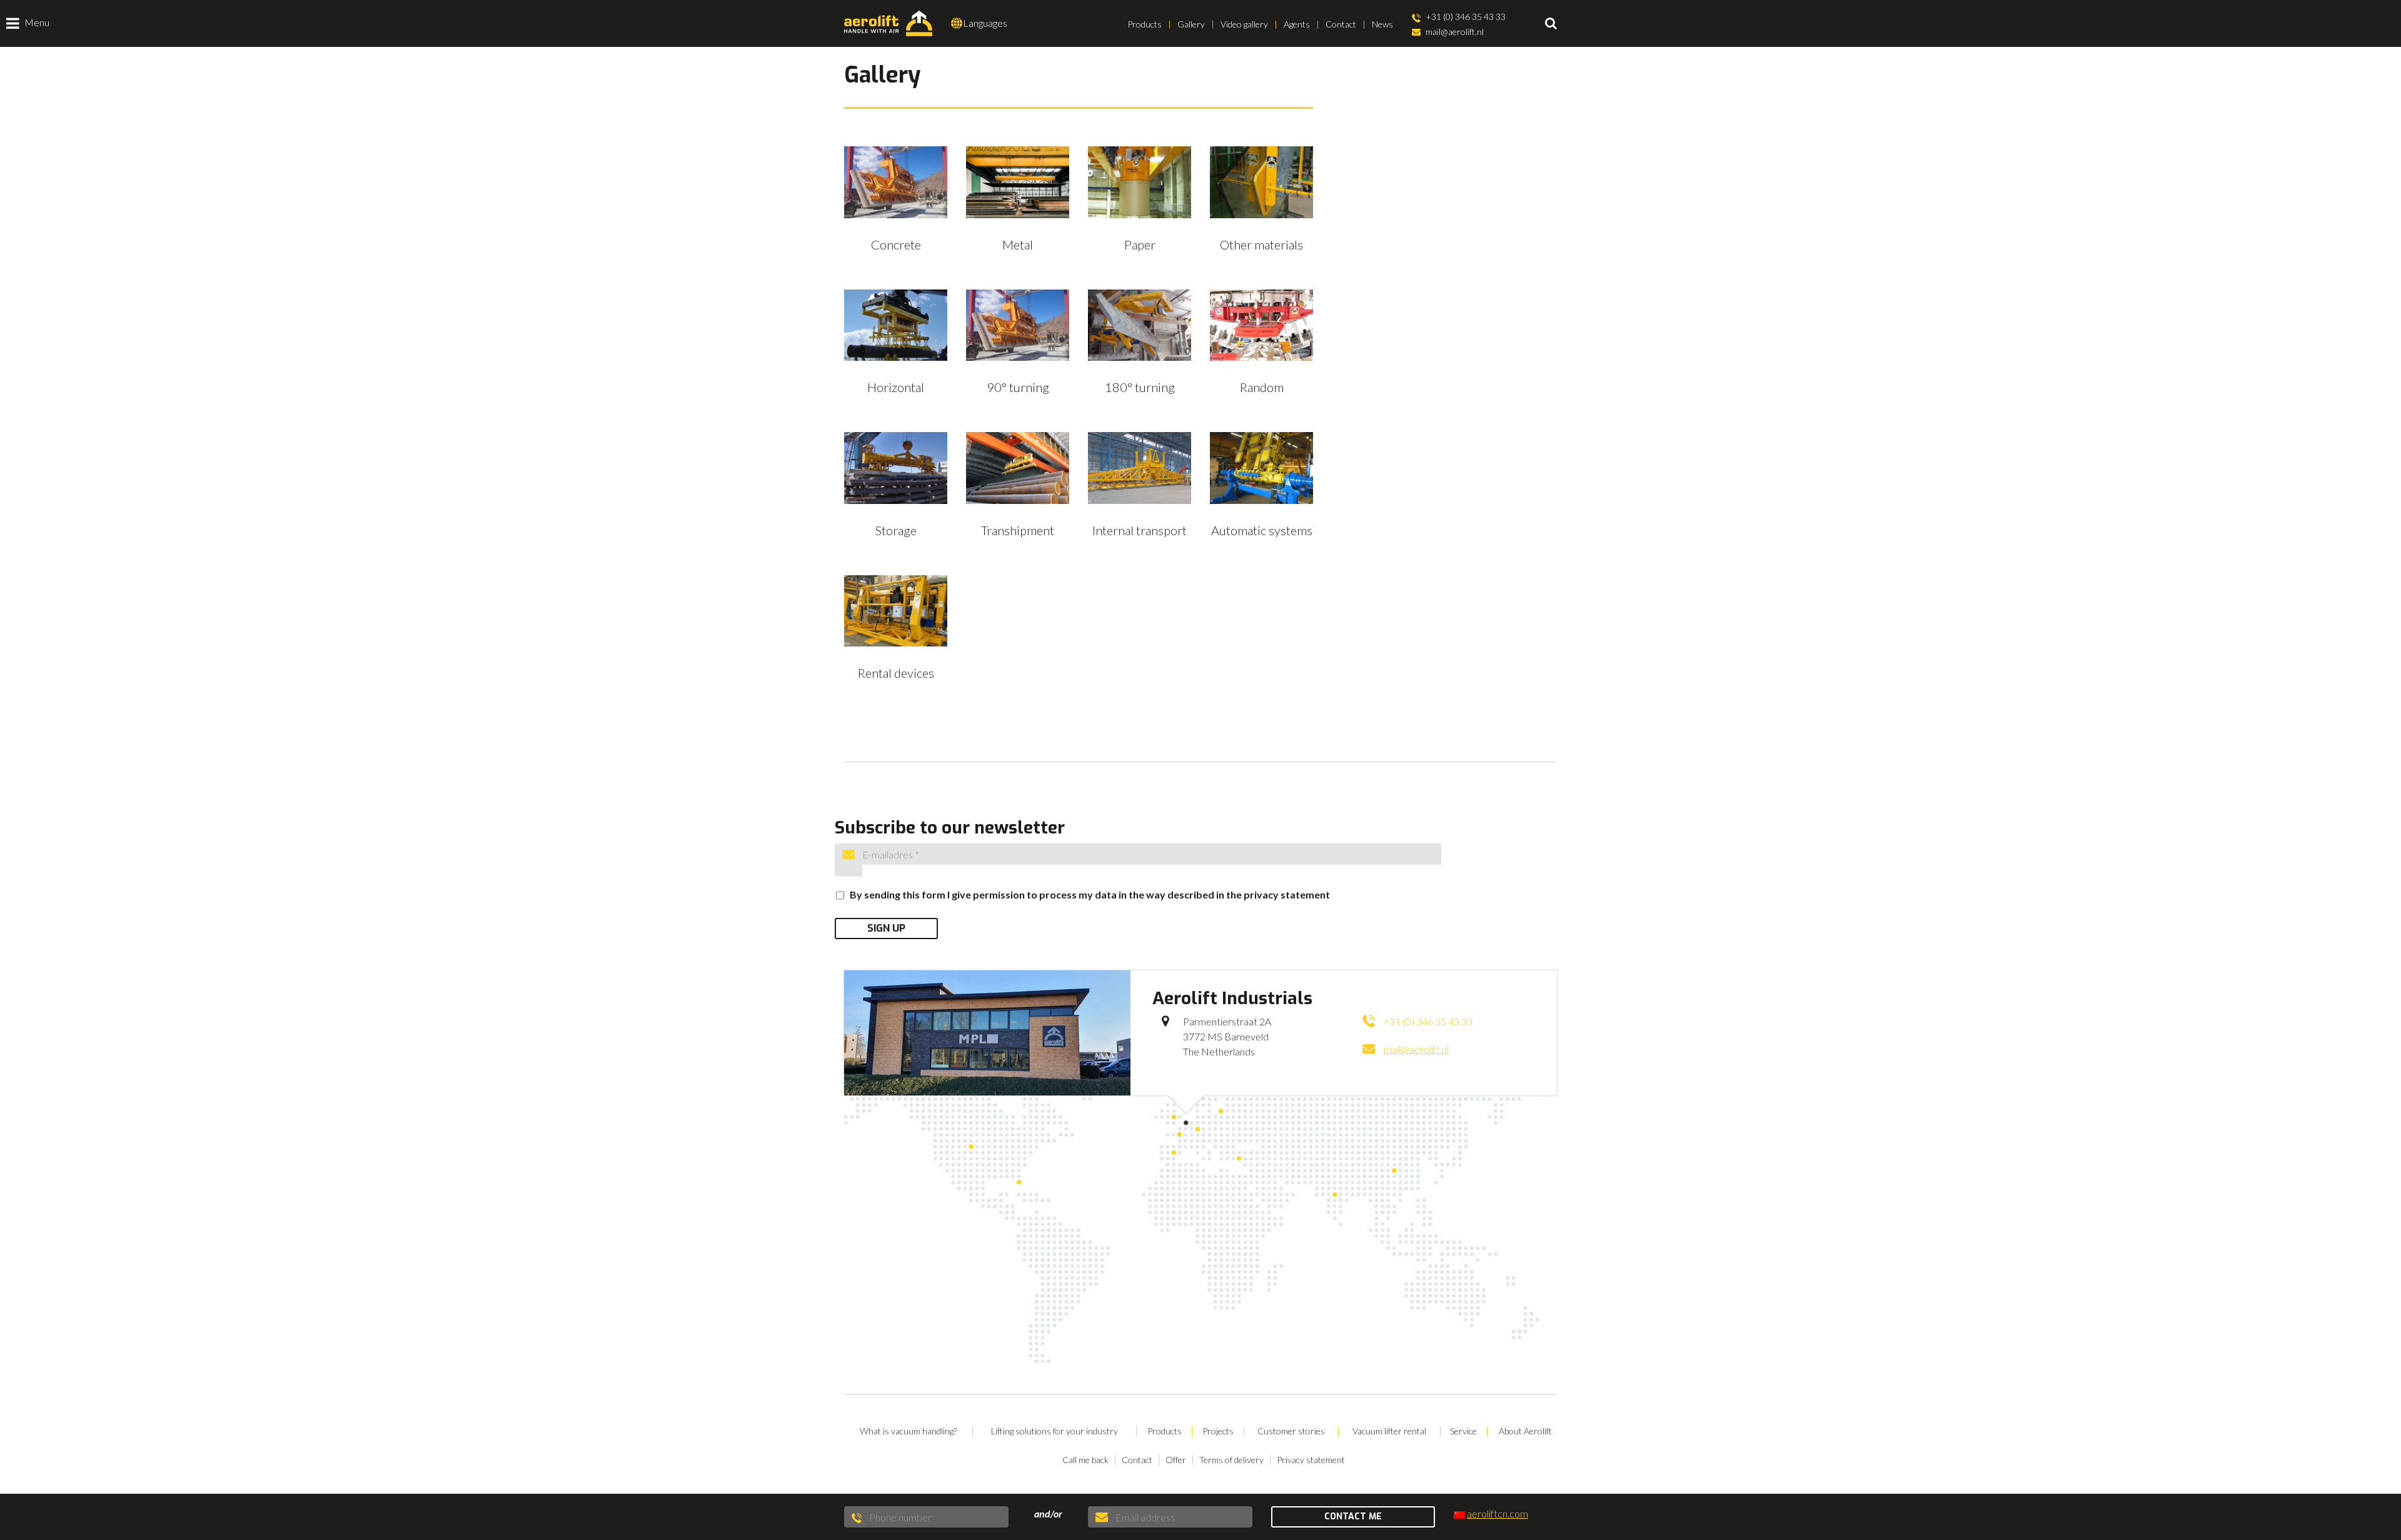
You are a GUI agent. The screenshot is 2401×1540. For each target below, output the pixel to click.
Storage (896, 530)
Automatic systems (1262, 530)
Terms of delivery (1231, 1460)
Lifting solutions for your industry (1055, 1431)
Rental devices (896, 673)
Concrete (896, 244)
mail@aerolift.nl (1454, 32)
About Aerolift (1525, 1431)
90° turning (1018, 387)
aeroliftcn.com (1497, 1513)
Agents (1297, 24)
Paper (1140, 244)
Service (1463, 1431)
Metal (1018, 244)
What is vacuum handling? (908, 1431)
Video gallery (1244, 24)
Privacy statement (1311, 1460)
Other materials (1261, 244)
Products (1145, 24)
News (1382, 24)
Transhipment (1018, 530)
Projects (1218, 1431)
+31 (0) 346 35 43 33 (1465, 17)
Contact (1341, 24)
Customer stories (1291, 1431)
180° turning (1140, 387)
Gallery (1191, 24)
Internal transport (1140, 530)
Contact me (1353, 1517)
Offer (1176, 1460)
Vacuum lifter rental (1389, 1431)
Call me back (1085, 1460)
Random (1262, 387)
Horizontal (896, 387)
